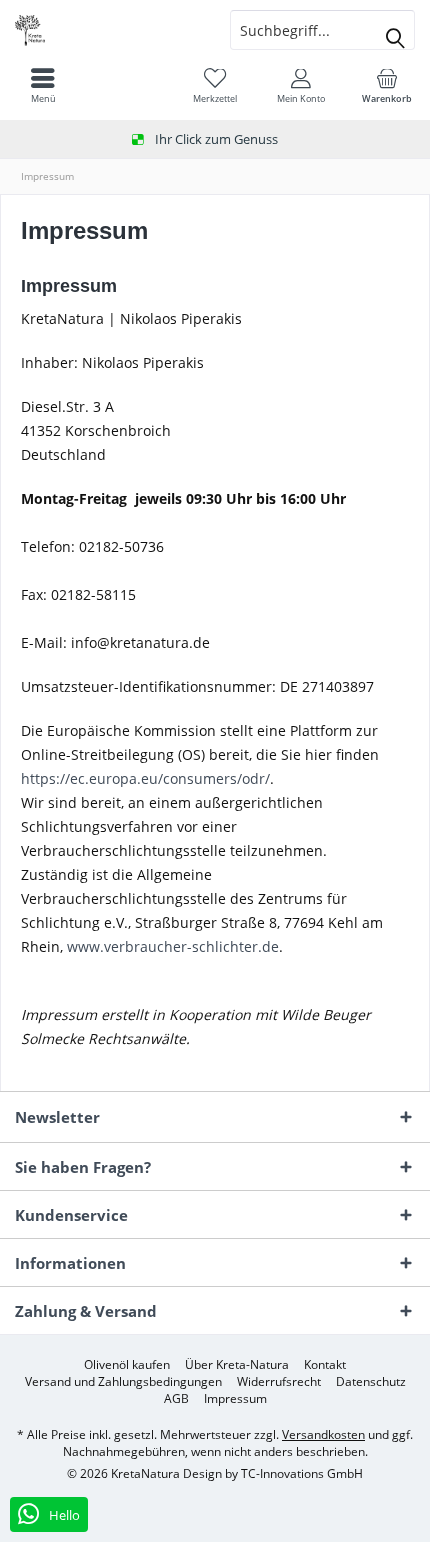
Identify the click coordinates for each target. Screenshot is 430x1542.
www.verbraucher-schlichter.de (173, 946)
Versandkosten (323, 1434)
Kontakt (325, 1365)
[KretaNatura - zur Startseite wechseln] (107, 30)
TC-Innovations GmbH (302, 1473)
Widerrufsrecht (279, 1382)
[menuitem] (387, 85)
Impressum (235, 1399)
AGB (176, 1399)
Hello (63, 1515)
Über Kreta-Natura (237, 1365)
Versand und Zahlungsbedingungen (123, 1382)
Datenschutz (371, 1382)
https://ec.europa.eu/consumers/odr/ (145, 778)
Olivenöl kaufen (127, 1365)
